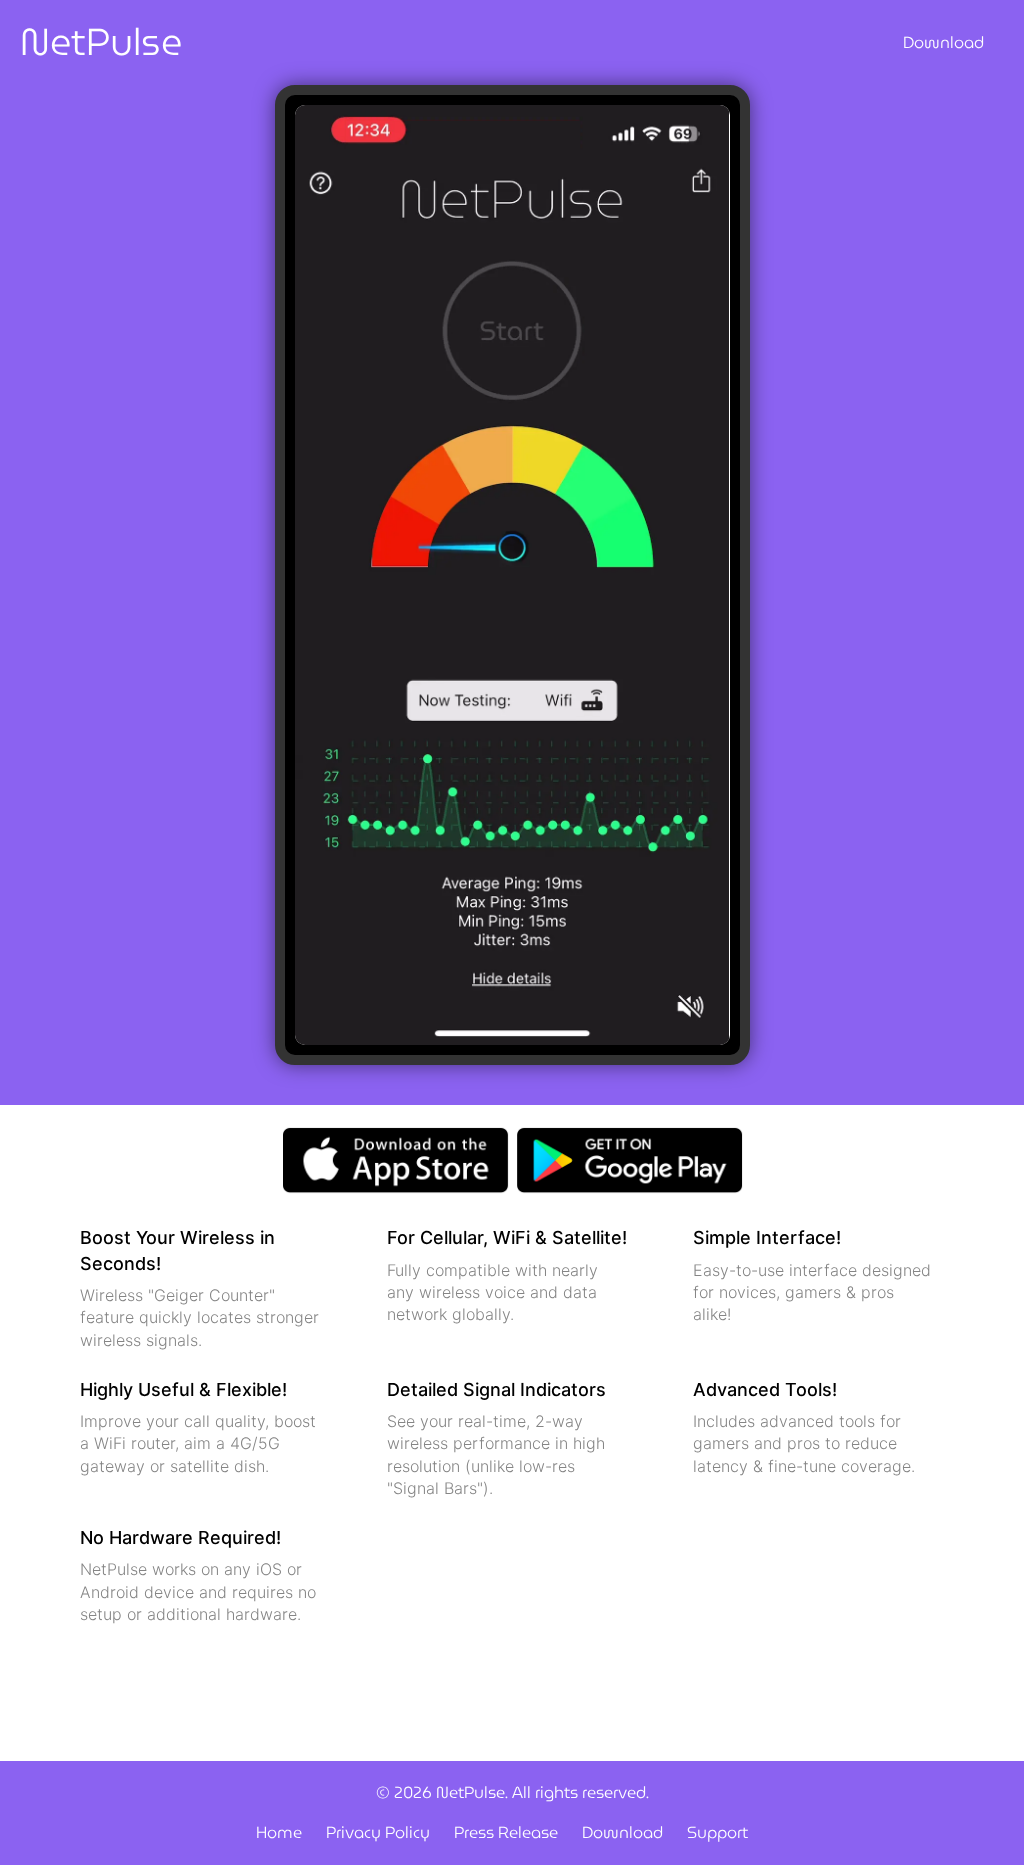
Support (717, 1832)
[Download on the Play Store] (630, 1159)
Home (279, 1832)
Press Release (506, 1832)
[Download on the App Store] (395, 1159)
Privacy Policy (378, 1832)
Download (943, 42)
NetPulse (101, 42)
